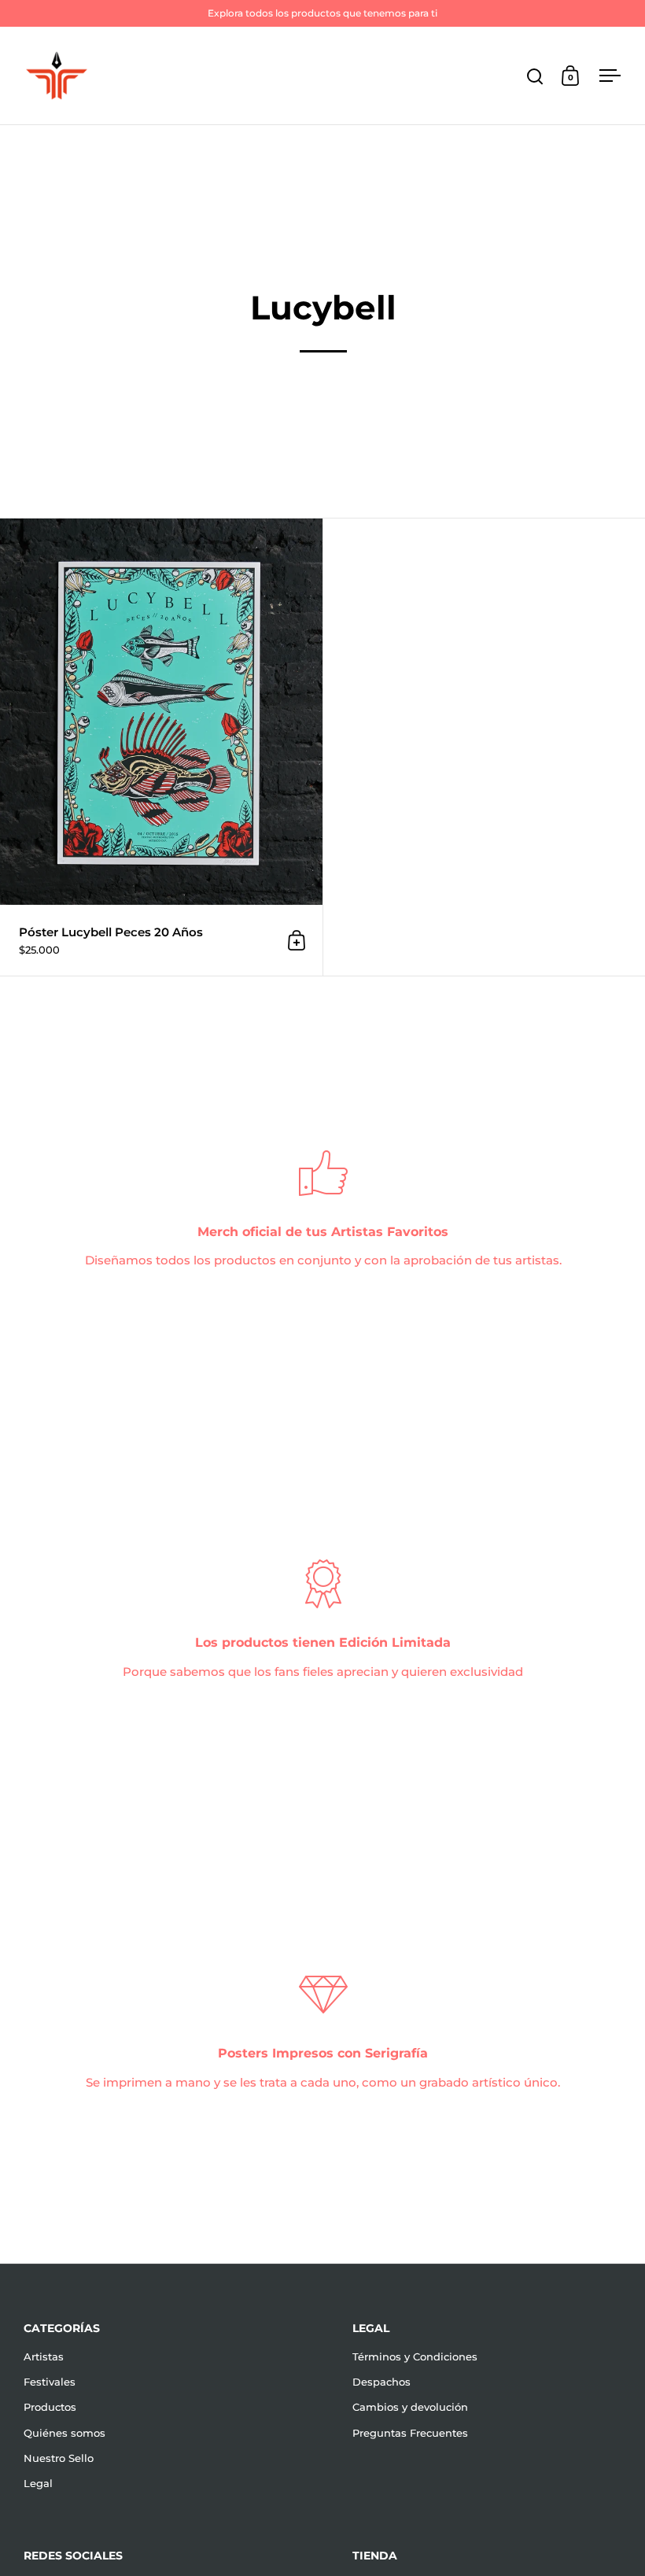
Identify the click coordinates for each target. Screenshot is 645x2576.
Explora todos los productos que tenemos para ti (322, 13)
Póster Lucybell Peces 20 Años (161, 747)
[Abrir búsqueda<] (535, 76)
